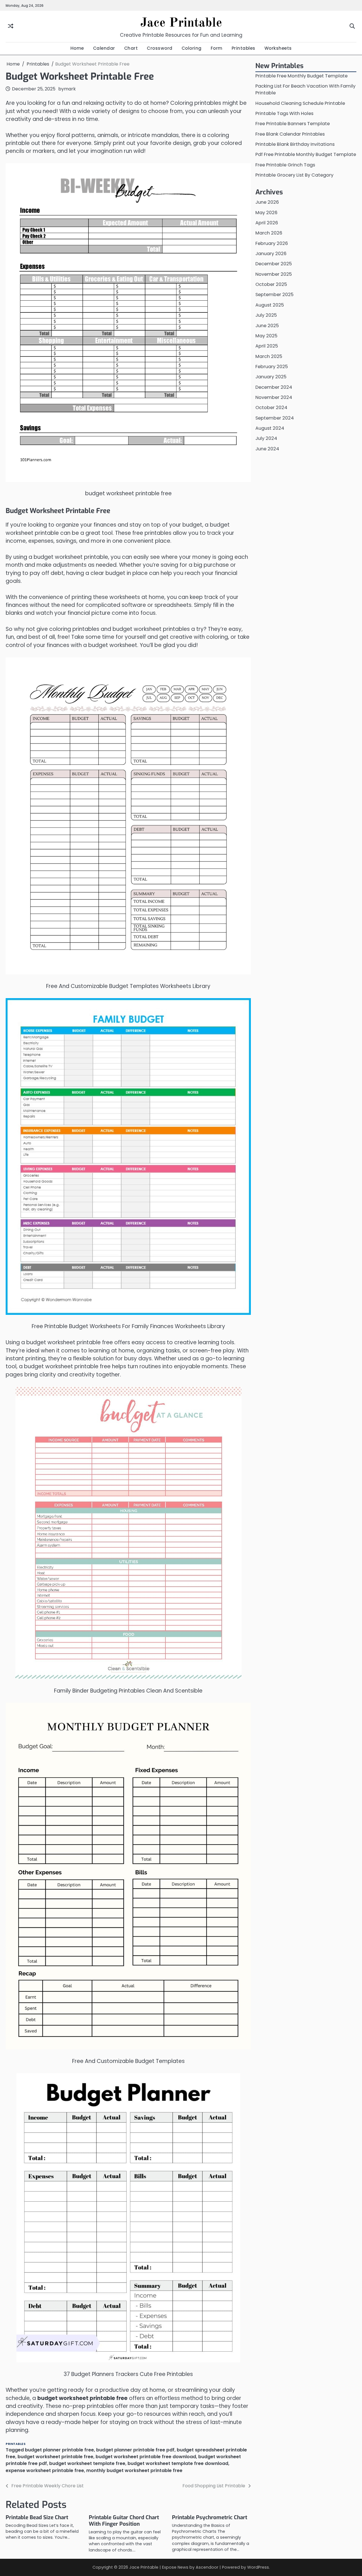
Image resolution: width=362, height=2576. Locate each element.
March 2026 (269, 233)
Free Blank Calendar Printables (290, 134)
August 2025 (270, 305)
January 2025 (271, 377)
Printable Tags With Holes (284, 114)
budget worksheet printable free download (146, 2457)
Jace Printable (181, 23)
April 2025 (267, 346)
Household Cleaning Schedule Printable (300, 103)
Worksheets (278, 48)
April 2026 (267, 223)
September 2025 (274, 295)
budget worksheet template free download (178, 2463)
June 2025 (267, 326)
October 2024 (271, 408)
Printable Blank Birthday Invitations (295, 145)
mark (70, 89)
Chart (131, 48)
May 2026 (266, 213)
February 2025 (272, 367)
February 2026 (272, 243)
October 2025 (271, 285)
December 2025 (274, 264)
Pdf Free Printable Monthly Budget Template (306, 155)
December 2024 (274, 387)
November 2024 (274, 398)
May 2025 (266, 336)
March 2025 (269, 356)
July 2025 (266, 315)
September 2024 (275, 418)
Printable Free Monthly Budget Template (301, 76)
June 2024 (267, 449)
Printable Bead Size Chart (37, 2517)
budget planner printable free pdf (135, 2450)
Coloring (192, 48)
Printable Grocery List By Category (294, 175)
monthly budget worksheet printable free (134, 2470)
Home (77, 48)
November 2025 (274, 274)
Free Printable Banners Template (293, 124)
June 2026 (267, 202)
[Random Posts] (11, 26)
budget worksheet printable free (55, 2457)
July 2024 (266, 439)
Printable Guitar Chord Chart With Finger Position (124, 2521)
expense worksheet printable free (45, 2470)
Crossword (160, 48)
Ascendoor (207, 2567)
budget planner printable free (59, 2450)
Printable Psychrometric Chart (210, 2517)
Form (217, 48)
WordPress (258, 2567)
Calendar (104, 48)
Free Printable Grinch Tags (285, 165)
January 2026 (271, 254)
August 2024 (270, 428)
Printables (244, 48)
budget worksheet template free (87, 2463)
